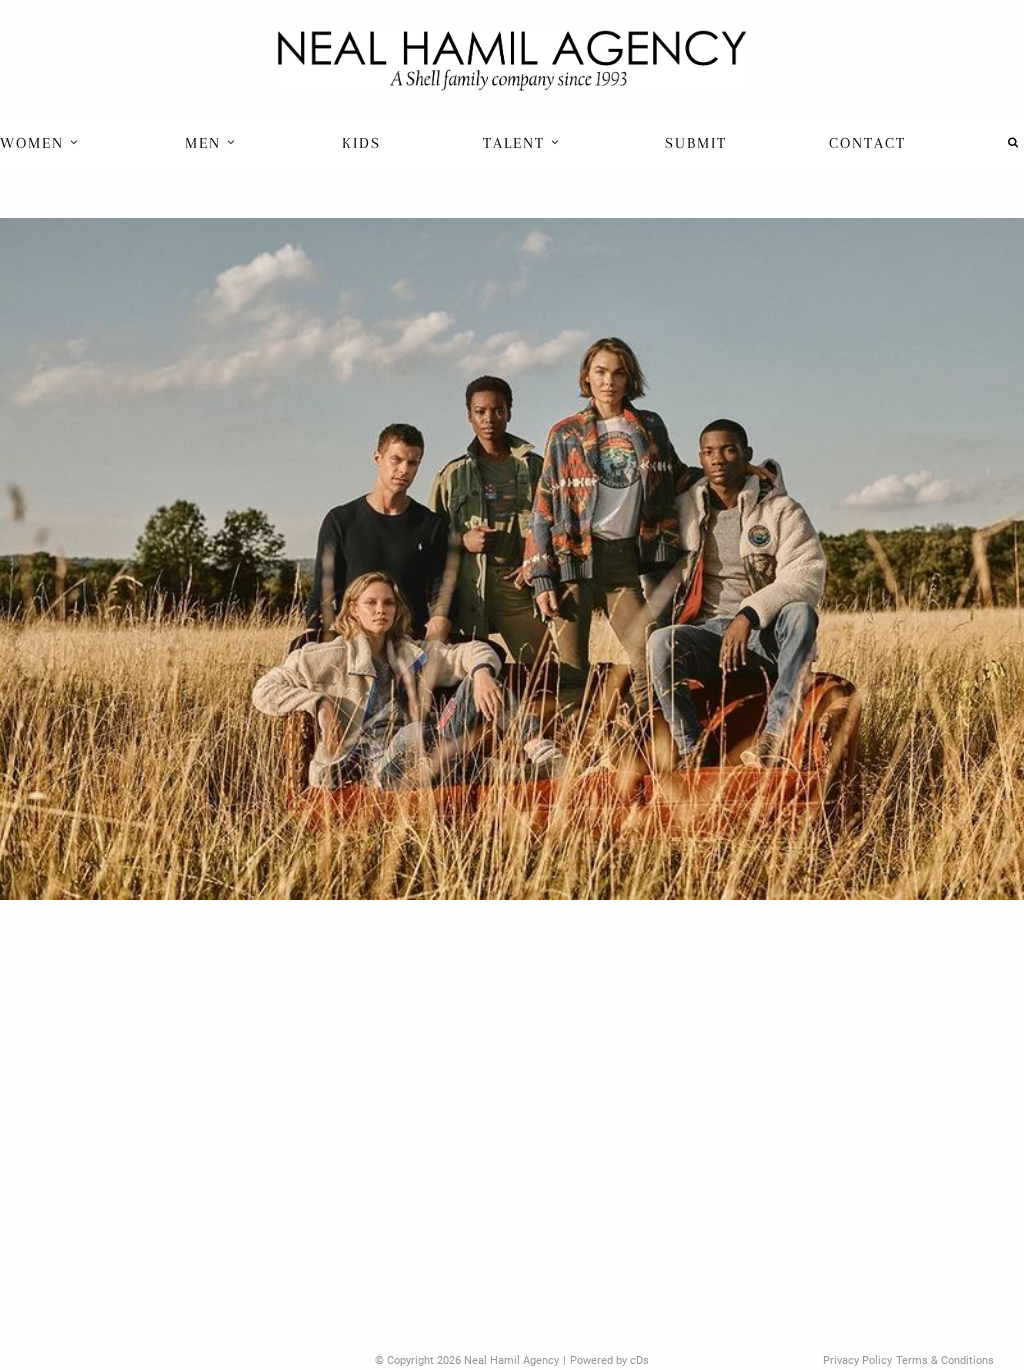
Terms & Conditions (945, 1360)
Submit (696, 143)
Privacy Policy (857, 1360)
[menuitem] (41, 142)
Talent (517, 143)
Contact (867, 143)
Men (206, 143)
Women (35, 143)
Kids (361, 143)
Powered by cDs (609, 1360)
